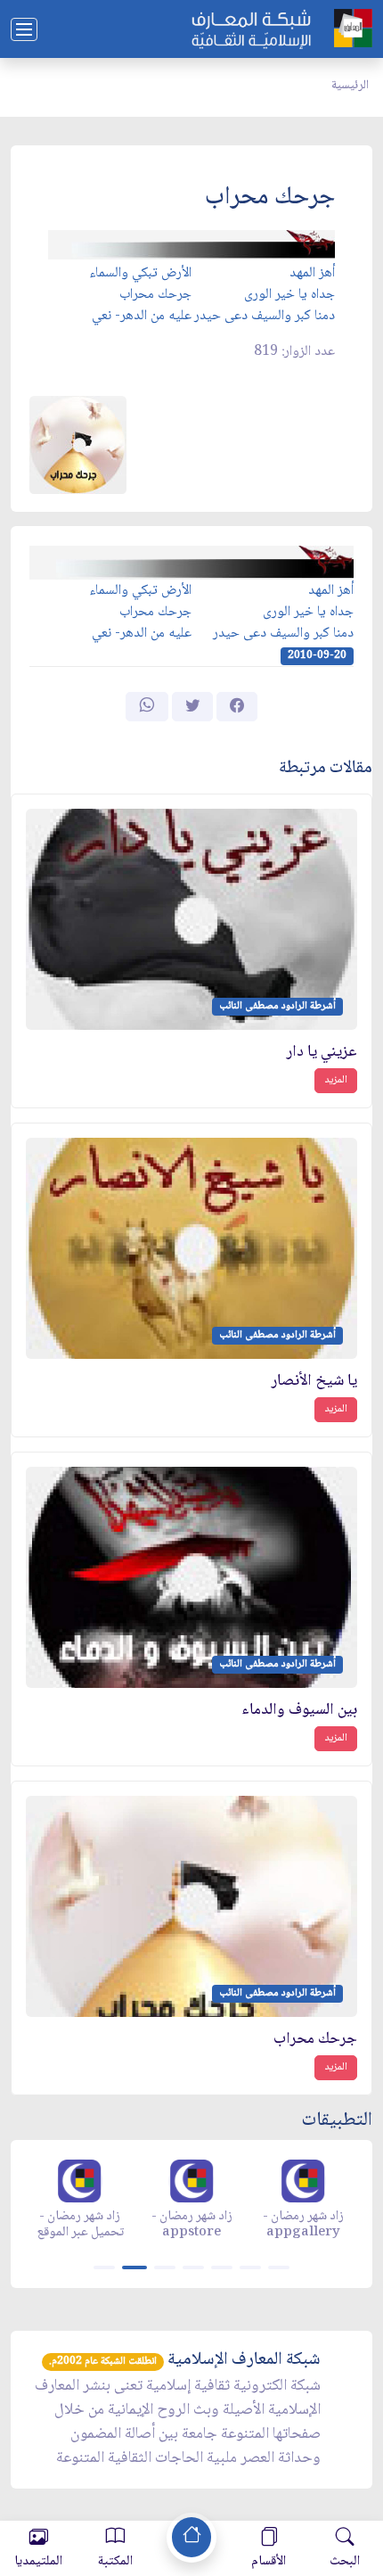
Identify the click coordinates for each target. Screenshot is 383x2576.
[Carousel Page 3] (165, 2267)
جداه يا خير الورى (289, 295)
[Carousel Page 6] (250, 2267)
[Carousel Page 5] (222, 2267)
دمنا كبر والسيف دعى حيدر (265, 316)
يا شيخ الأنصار (314, 1382)
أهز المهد (312, 273)
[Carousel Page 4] (193, 2267)
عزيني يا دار (322, 1053)
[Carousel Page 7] (279, 2267)
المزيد (336, 1080)
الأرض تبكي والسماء (140, 273)
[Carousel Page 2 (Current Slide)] (134, 2267)
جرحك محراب (155, 295)
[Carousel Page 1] (104, 2267)
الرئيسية (350, 86)
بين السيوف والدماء (299, 1711)
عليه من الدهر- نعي (142, 316)
